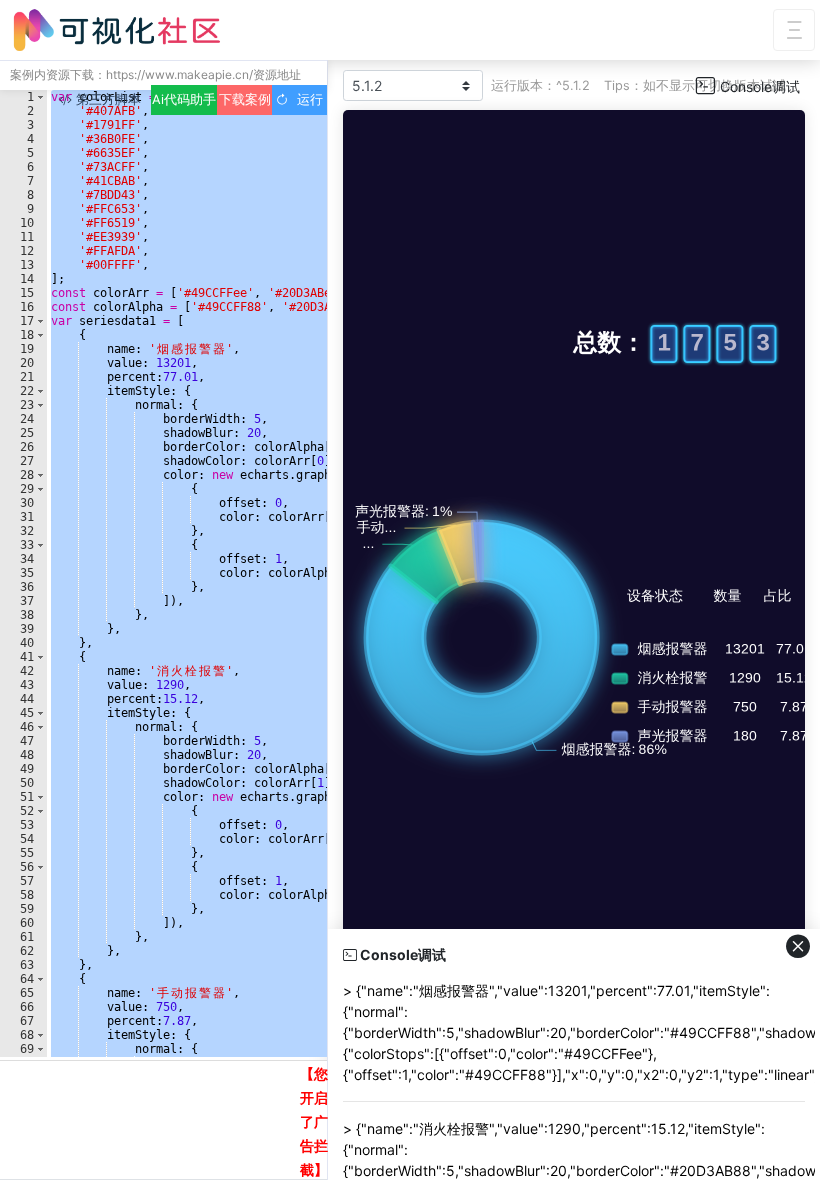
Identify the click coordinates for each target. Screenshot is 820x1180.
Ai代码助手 (184, 99)
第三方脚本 (106, 99)
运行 (306, 99)
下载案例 (245, 99)
